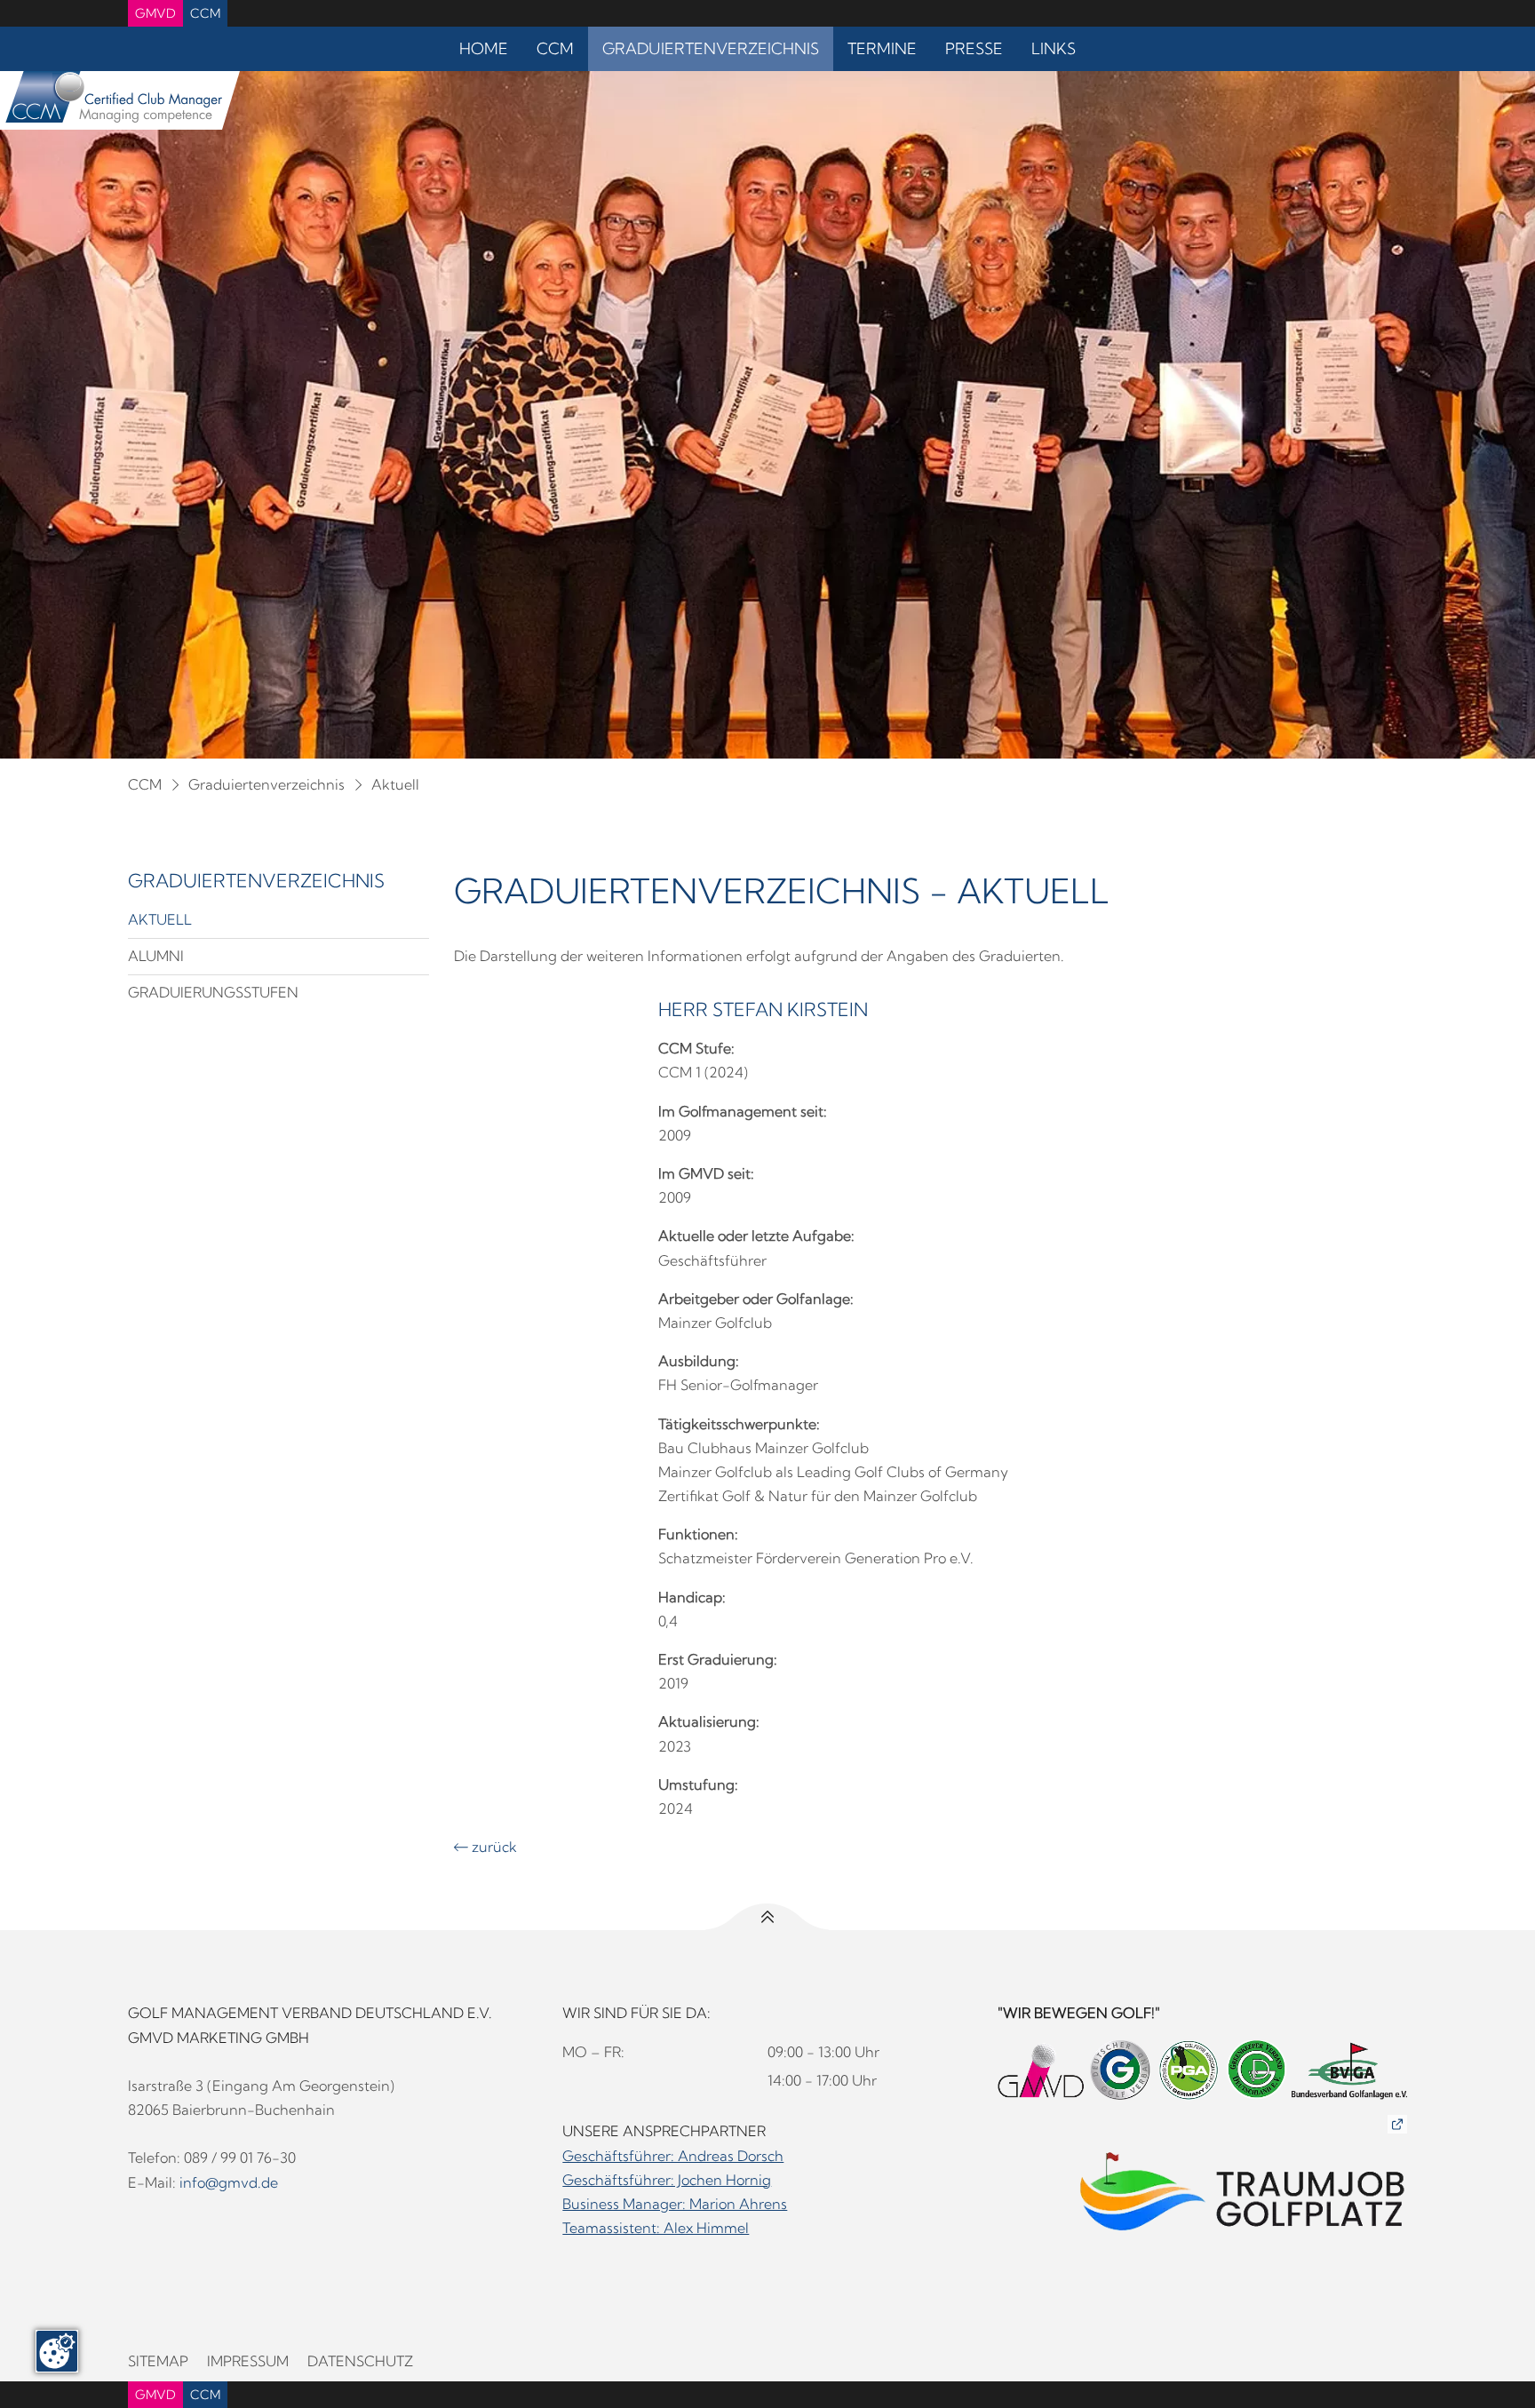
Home (484, 48)
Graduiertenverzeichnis (711, 48)
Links (1054, 48)
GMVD (155, 13)
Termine (882, 48)
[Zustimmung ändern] (57, 2351)
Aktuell (395, 784)
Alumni (156, 956)
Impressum (248, 2361)
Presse (974, 48)
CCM (205, 13)
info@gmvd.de (229, 2182)
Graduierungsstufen (213, 992)
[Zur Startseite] (111, 100)
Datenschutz (360, 2361)
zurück (485, 1847)
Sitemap (158, 2361)
